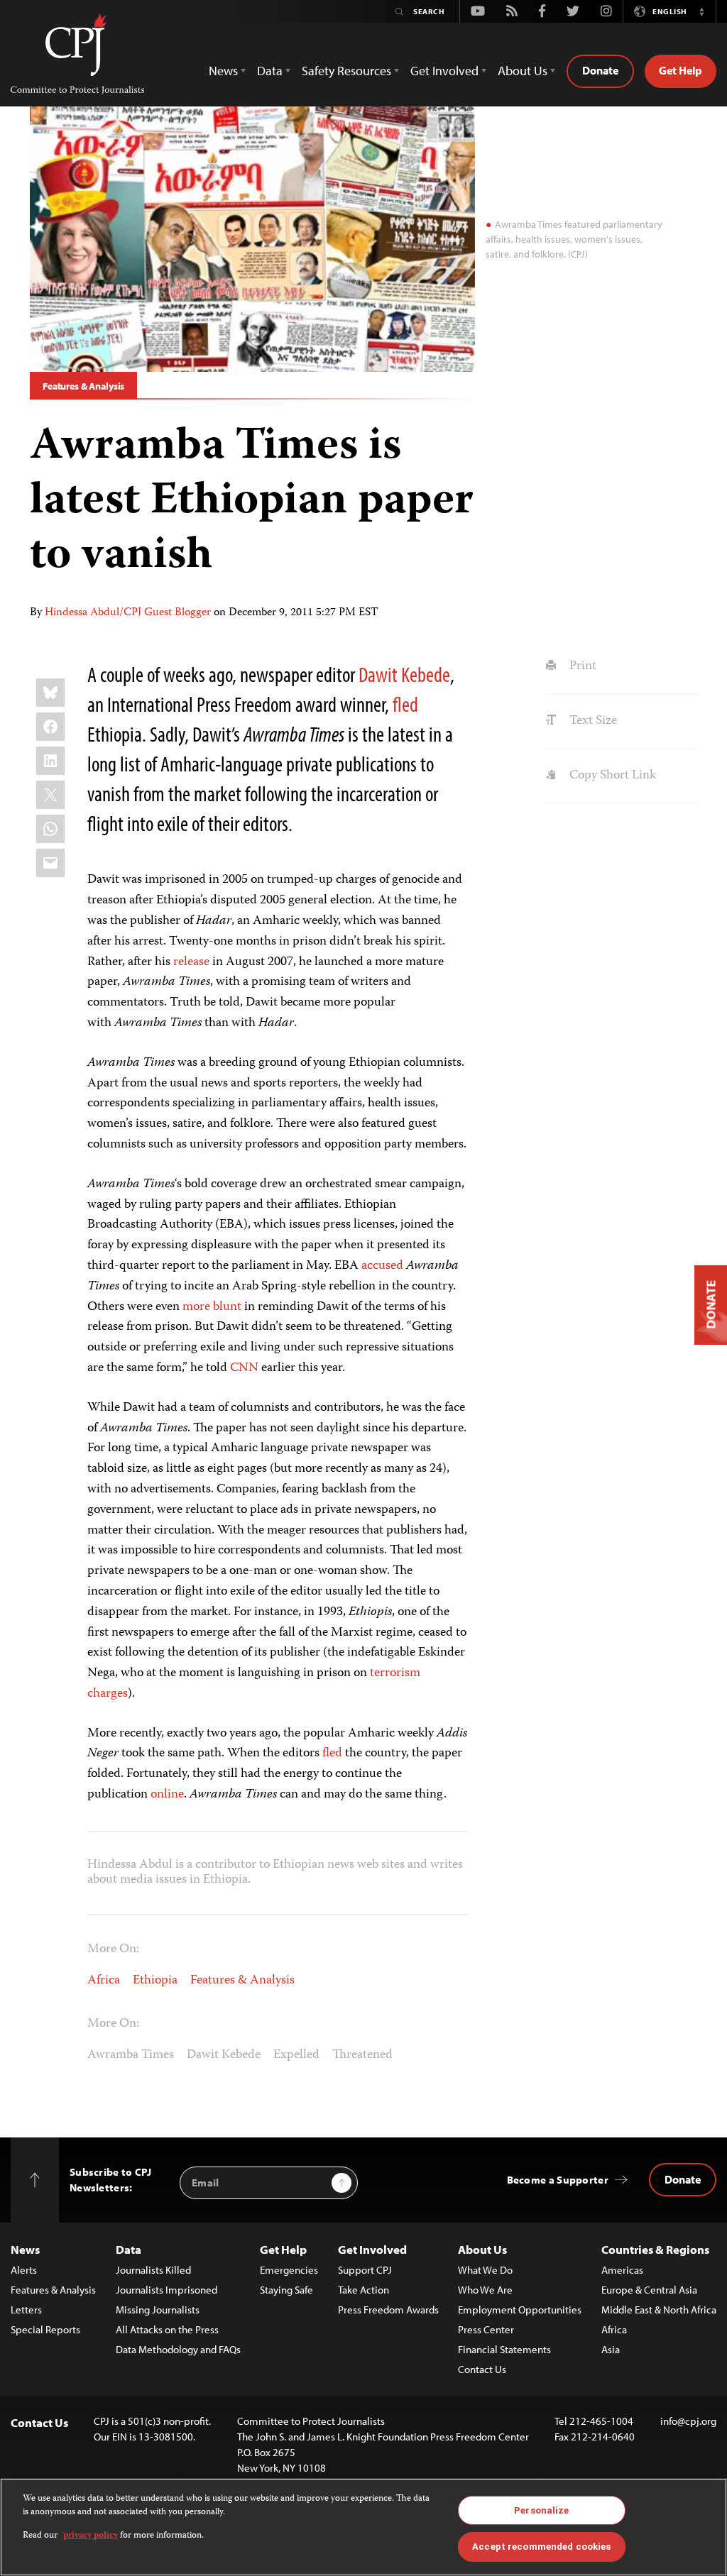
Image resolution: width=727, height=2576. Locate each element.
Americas (622, 2270)
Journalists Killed (153, 2270)
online (167, 1795)
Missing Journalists (158, 2310)
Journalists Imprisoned (166, 2290)
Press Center (486, 2329)
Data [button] (270, 71)
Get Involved (372, 2249)
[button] (701, 11)
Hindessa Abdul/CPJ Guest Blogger (128, 613)
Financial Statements (504, 2349)
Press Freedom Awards (388, 2310)
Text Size (591, 721)
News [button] (223, 71)
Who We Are (485, 2290)
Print (581, 666)
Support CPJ (365, 2270)
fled (405, 704)
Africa (104, 1981)
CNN (244, 1368)
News (25, 2249)
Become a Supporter (558, 2180)
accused (382, 1266)
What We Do (485, 2270)
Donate (600, 70)
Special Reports (45, 2329)
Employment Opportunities (520, 2310)
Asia (611, 2349)
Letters (26, 2310)
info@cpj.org (688, 2421)
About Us (482, 2249)
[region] (363, 2527)
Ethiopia (155, 1981)
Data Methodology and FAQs (178, 2349)
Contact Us (482, 2369)
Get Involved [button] (444, 71)
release (191, 962)
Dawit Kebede (404, 674)
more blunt (212, 1307)
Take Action (363, 2290)
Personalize (541, 2510)
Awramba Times (131, 2055)
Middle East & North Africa (659, 2310)
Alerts (24, 2270)
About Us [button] (523, 71)
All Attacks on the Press (167, 2329)
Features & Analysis (83, 386)
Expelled (296, 2055)
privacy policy (91, 2536)
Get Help (680, 70)
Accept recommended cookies (541, 2547)
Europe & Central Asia (649, 2290)
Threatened (362, 2055)
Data (129, 2249)
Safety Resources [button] (346, 71)
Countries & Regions (655, 2249)
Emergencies (289, 2270)
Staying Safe (286, 2290)
